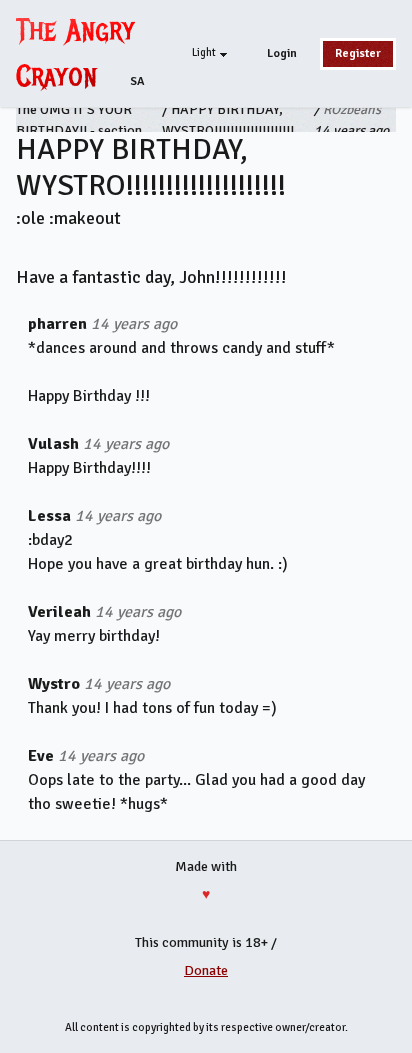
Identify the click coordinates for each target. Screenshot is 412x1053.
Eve (41, 756)
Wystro (54, 684)
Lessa (49, 516)
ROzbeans (352, 109)
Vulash (53, 444)
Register (358, 53)
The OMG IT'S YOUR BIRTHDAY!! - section (79, 120)
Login (282, 53)
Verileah (59, 612)
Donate (206, 970)
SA (137, 81)
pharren (57, 324)
